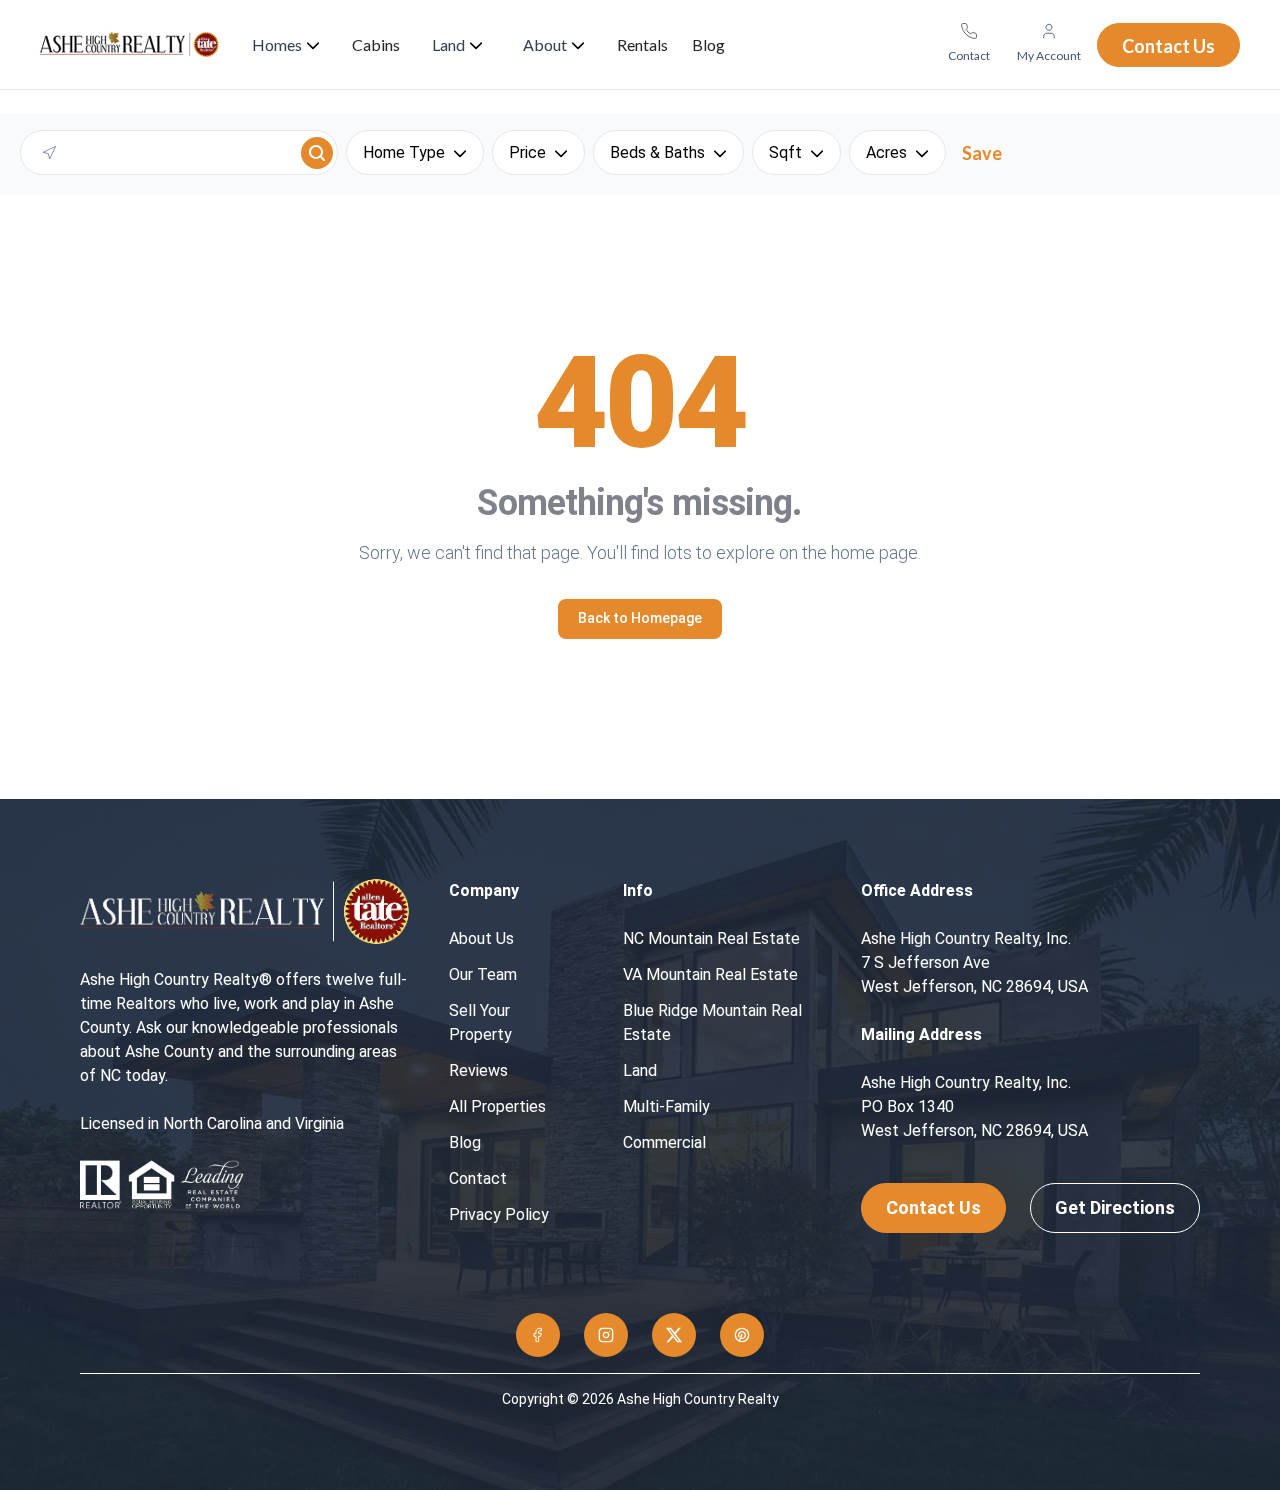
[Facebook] (538, 1335)
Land (640, 1070)
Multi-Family (666, 1106)
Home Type (404, 152)
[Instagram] (606, 1335)
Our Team (483, 974)
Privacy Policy (499, 1214)
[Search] (317, 153)
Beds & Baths (657, 152)
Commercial (664, 1142)
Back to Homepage (640, 618)
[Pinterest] (742, 1335)
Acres (886, 152)
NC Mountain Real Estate (711, 938)
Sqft (785, 152)
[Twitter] (674, 1335)
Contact (478, 1178)
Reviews (478, 1070)
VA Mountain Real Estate (710, 974)
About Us (481, 938)
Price (527, 152)
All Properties (497, 1106)
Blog (465, 1142)
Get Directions (1115, 1207)
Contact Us (933, 1207)
